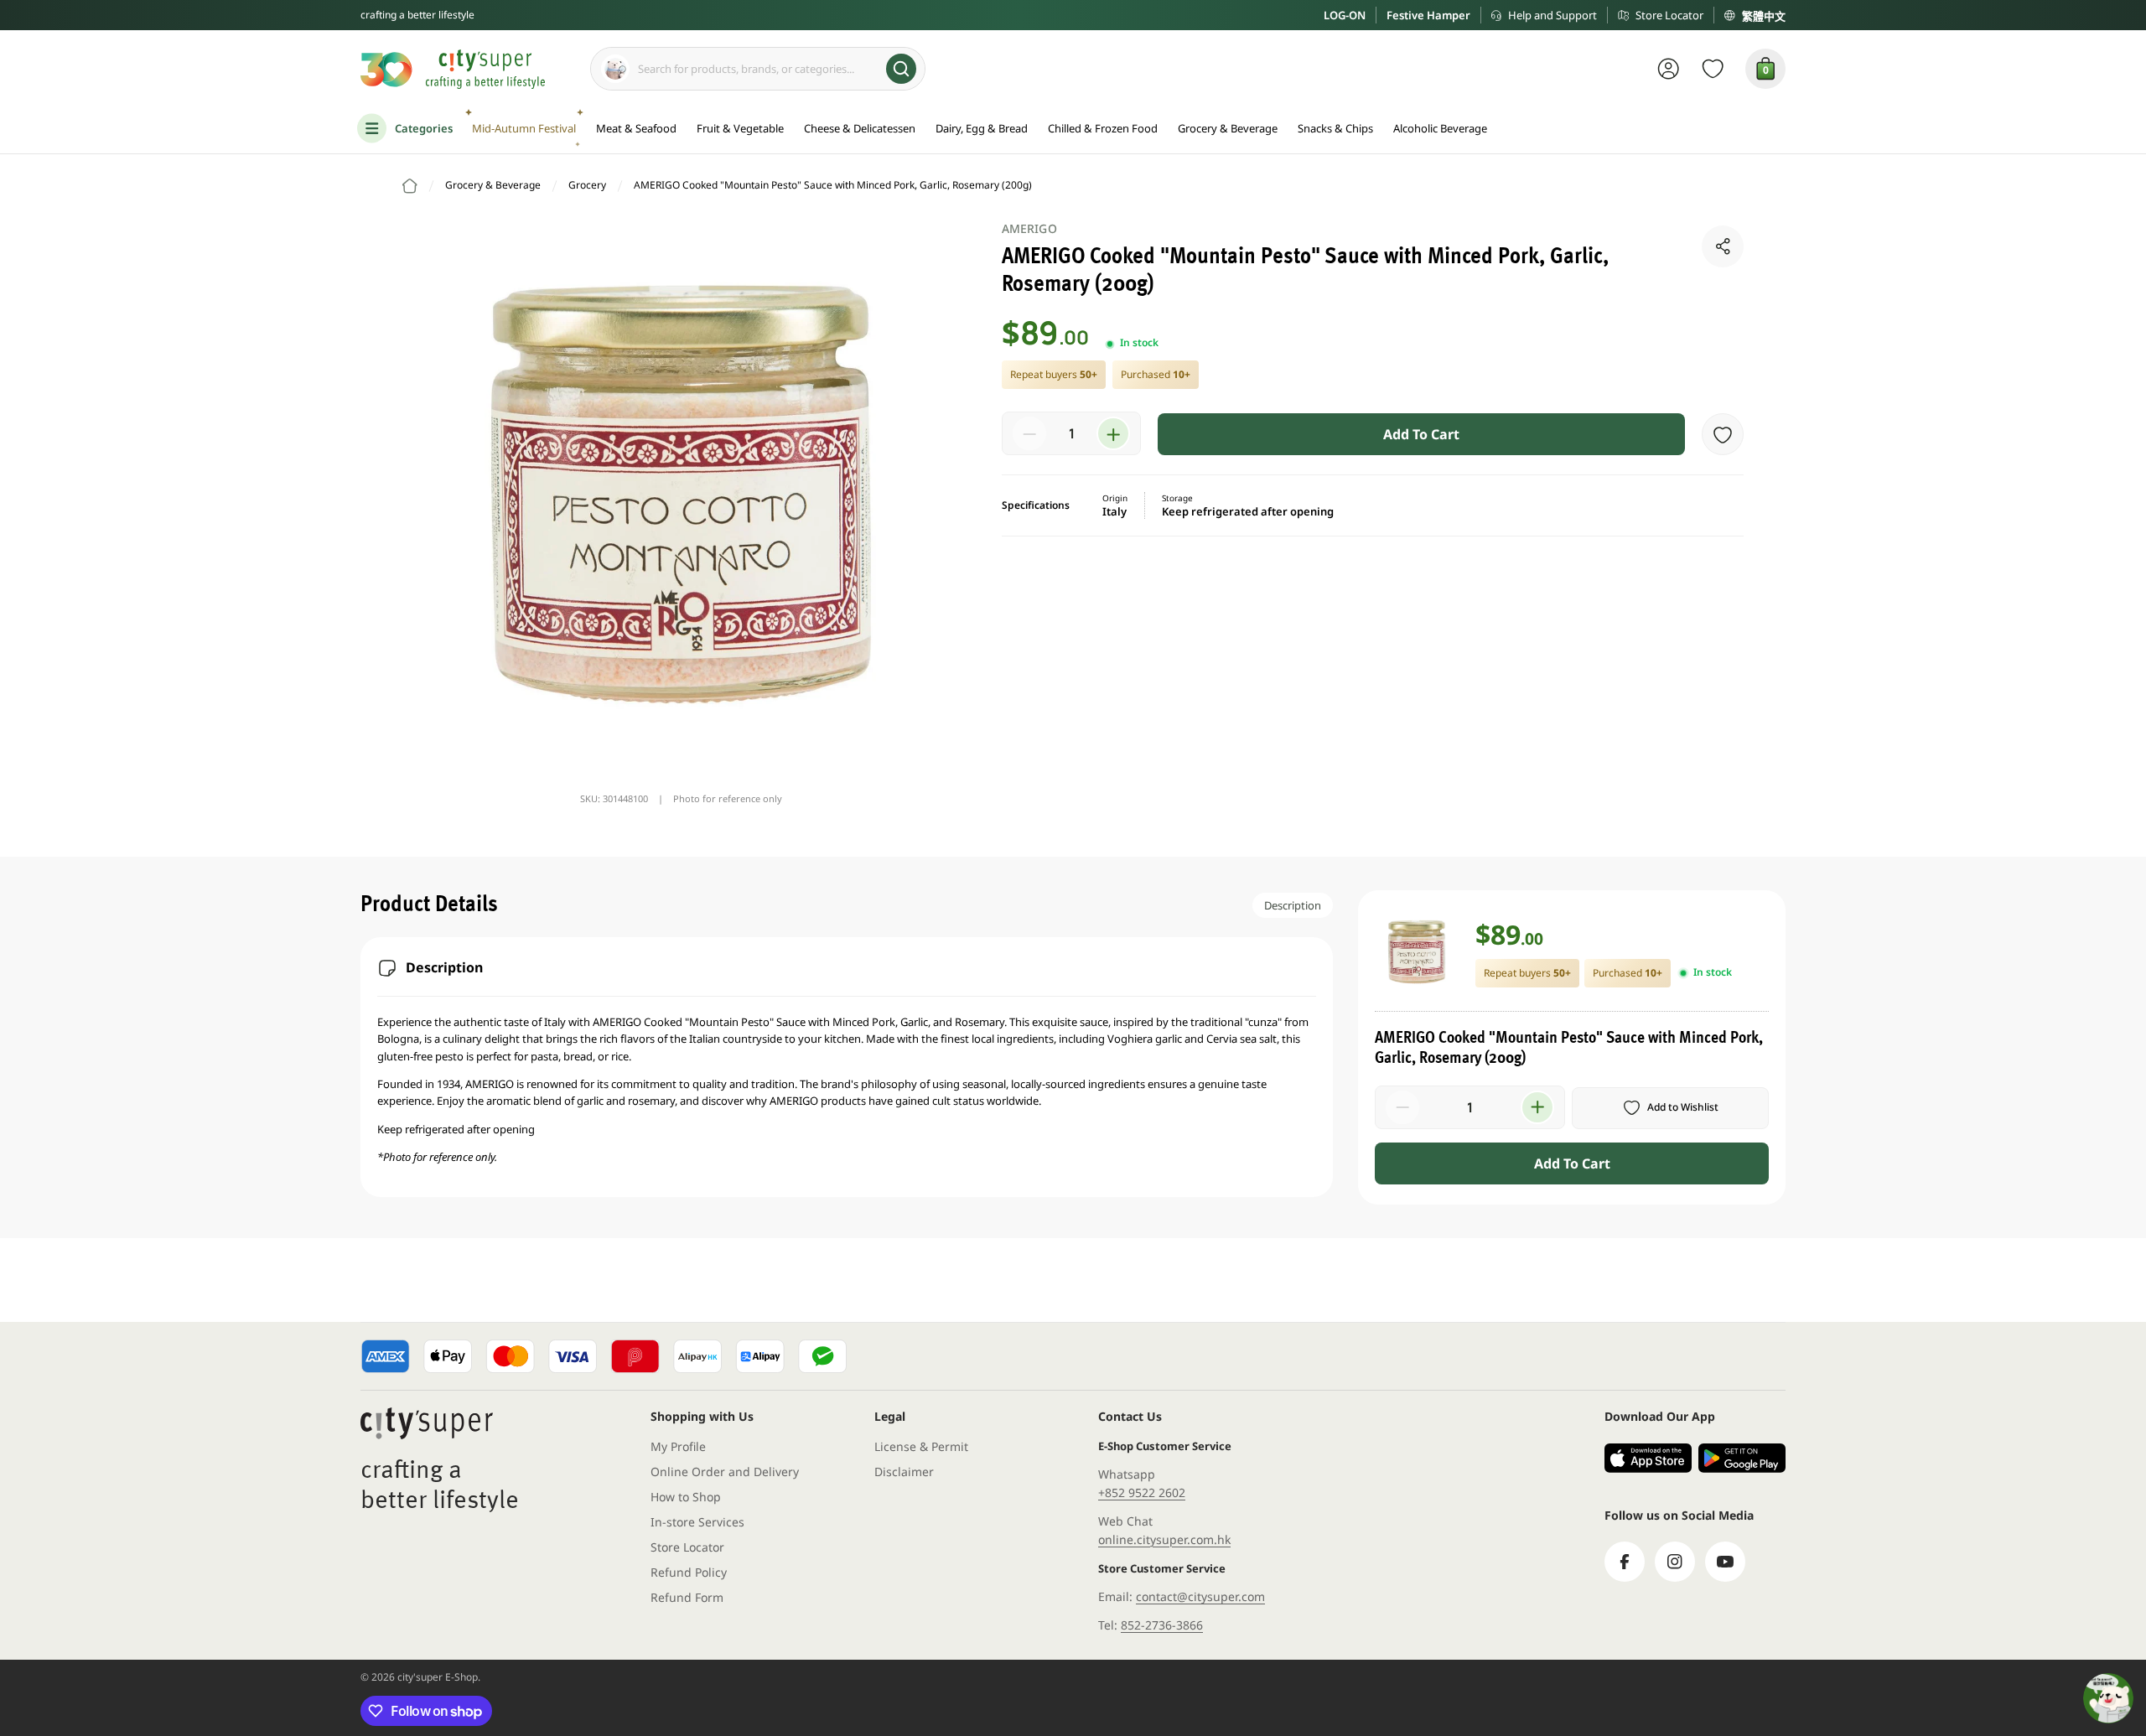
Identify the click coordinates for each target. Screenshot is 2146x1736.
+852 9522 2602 (1142, 1492)
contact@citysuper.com (1200, 1596)
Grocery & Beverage (493, 185)
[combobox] (758, 69)
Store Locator (1669, 15)
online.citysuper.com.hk (1164, 1539)
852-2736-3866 (1162, 1625)
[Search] (901, 69)
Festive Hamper (1428, 15)
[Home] (410, 186)
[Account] (1669, 69)
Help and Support (1552, 15)
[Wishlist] (1713, 69)
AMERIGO (1029, 228)
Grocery (587, 185)
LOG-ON (1345, 15)
